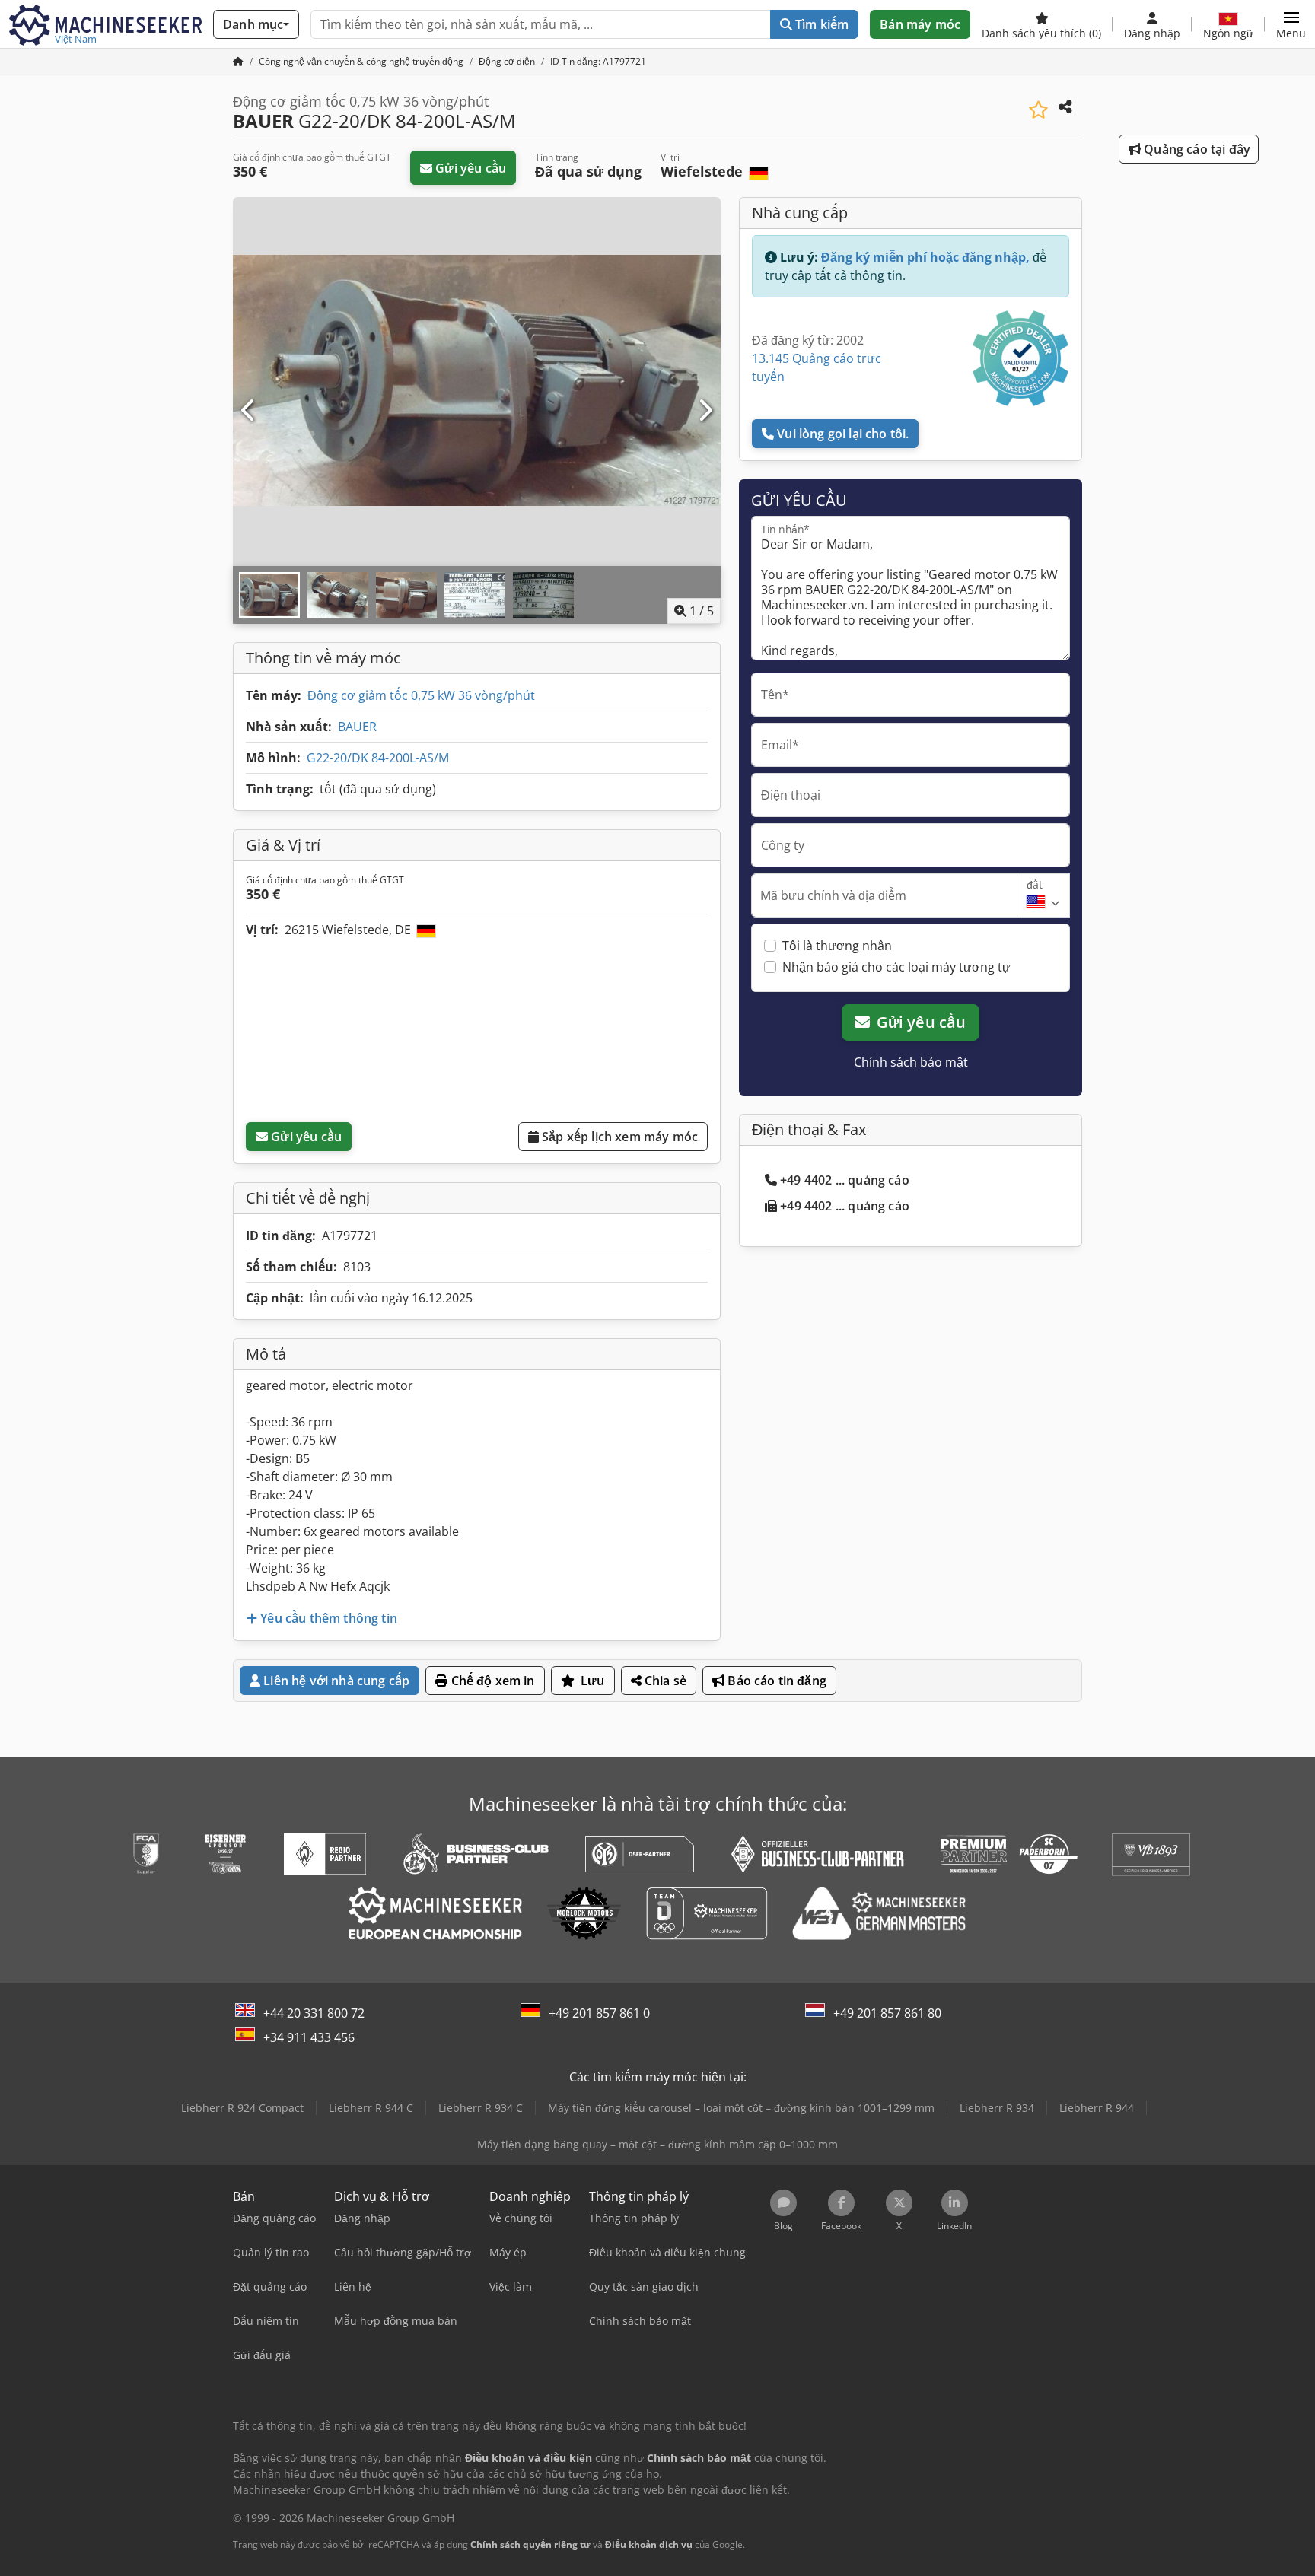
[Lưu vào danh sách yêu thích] (1038, 110)
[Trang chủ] (238, 61)
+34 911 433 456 (309, 2037)
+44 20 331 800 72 (314, 2013)
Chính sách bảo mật (911, 1062)
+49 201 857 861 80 (887, 2013)
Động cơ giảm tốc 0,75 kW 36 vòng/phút (421, 695)
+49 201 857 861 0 (599, 2013)
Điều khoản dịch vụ (649, 2544)
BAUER (357, 727)
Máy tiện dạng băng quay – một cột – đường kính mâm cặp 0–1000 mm (657, 2144)
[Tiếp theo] (705, 411)
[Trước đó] (249, 411)
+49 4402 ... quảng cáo (845, 1180)
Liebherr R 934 (997, 2108)
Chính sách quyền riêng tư (530, 2544)
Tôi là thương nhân (837, 946)
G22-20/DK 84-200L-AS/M (378, 758)
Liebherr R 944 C (371, 2108)
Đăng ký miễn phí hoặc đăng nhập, (925, 257)
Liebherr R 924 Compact (242, 2108)
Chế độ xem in (491, 1681)
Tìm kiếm (820, 24)
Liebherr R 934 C (481, 2108)
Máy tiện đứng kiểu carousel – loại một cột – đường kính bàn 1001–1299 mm (741, 2108)
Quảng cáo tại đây (1196, 149)
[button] (1291, 24)
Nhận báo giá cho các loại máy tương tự (896, 967)
